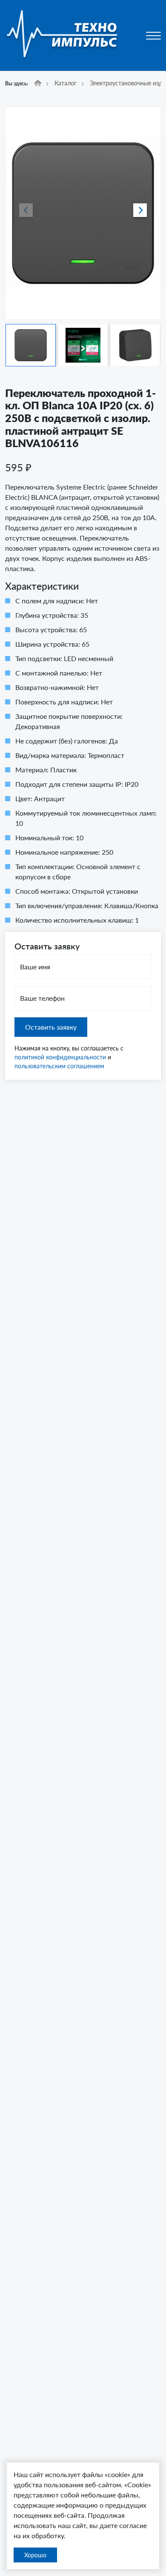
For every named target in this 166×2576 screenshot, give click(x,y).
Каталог (66, 83)
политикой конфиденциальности (60, 1057)
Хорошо (35, 2555)
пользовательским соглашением (59, 1066)
